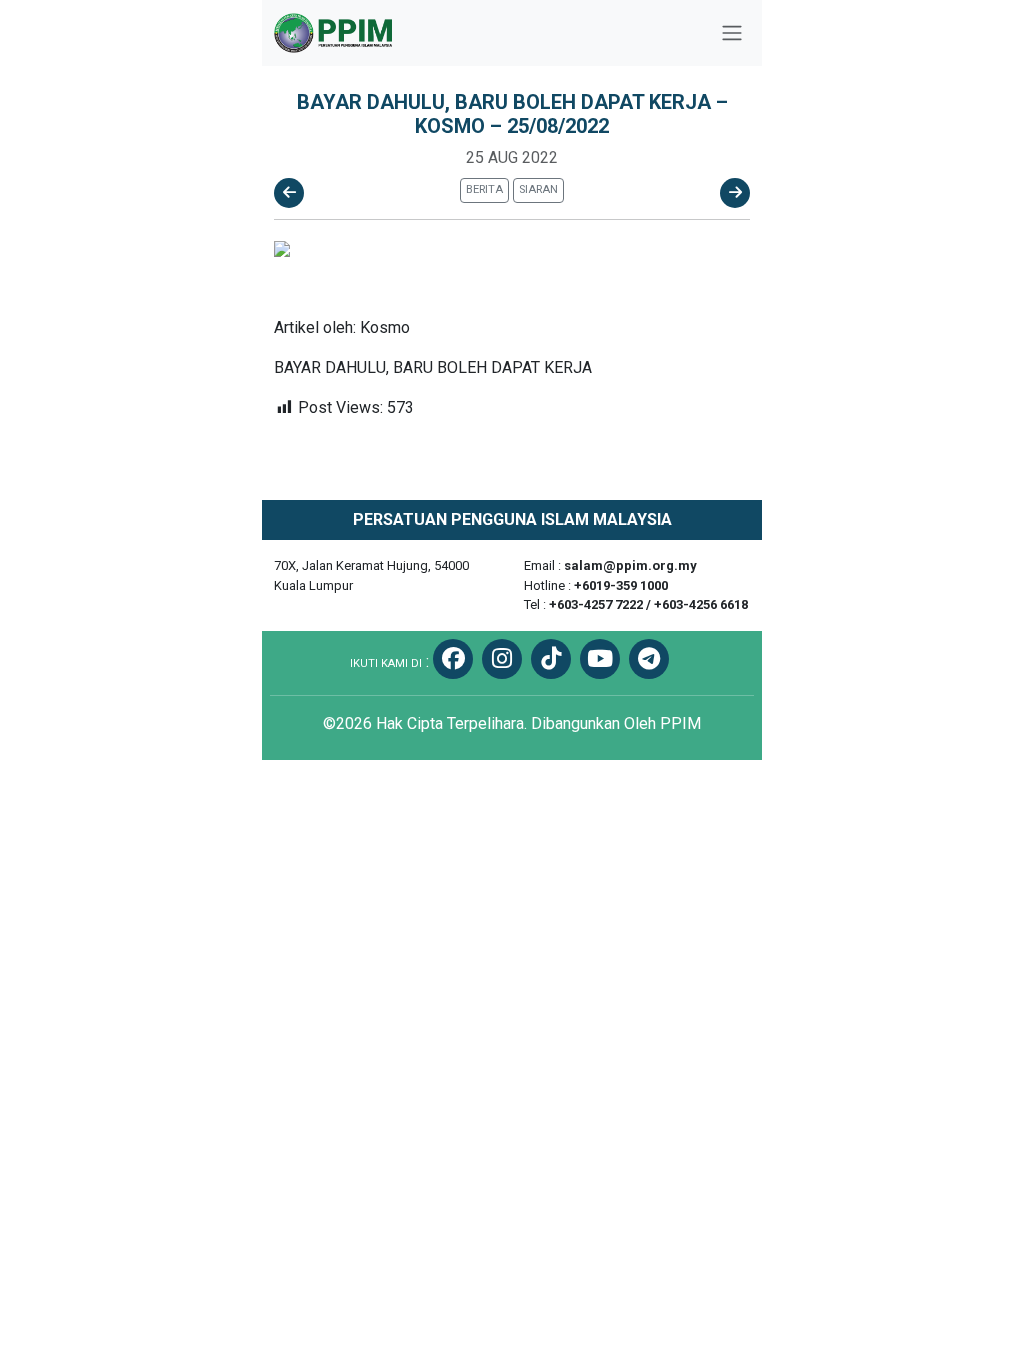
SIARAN (538, 189)
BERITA (484, 189)
